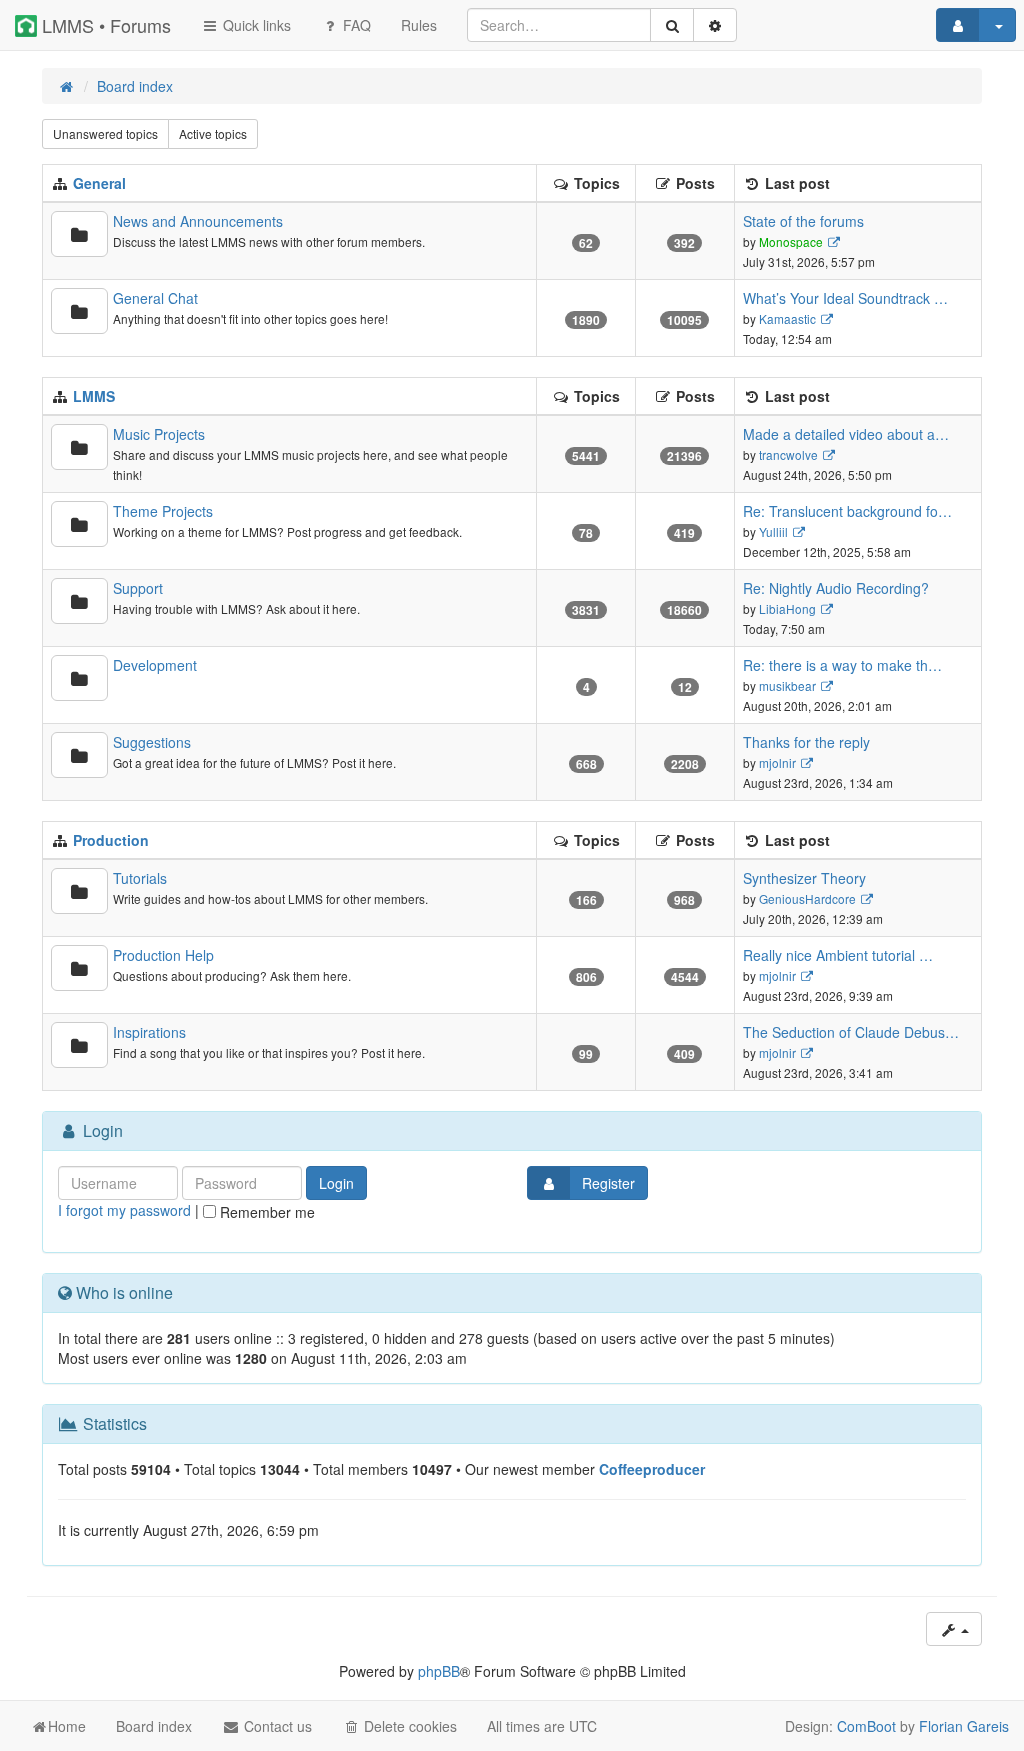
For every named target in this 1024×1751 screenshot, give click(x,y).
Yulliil (773, 531)
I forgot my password (124, 1210)
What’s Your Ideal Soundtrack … (845, 298)
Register (608, 1183)
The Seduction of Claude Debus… (851, 1032)
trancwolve (788, 454)
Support (138, 588)
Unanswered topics (105, 133)
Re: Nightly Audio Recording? (836, 588)
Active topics (213, 133)
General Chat (155, 298)
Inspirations (149, 1032)
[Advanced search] (715, 25)
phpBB (439, 1671)
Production (111, 840)
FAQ (355, 25)
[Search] (672, 25)
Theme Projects (163, 511)
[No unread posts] (79, 234)
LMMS (94, 396)
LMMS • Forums (104, 25)
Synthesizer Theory (804, 878)
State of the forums (803, 221)
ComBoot (866, 1726)
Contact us (276, 1726)
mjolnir (777, 762)
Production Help (163, 955)
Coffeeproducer (652, 1469)
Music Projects (159, 434)
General (99, 183)
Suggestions (152, 742)
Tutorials (140, 878)
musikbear (787, 685)
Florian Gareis (964, 1726)
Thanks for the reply (806, 742)
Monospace (791, 241)
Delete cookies (408, 1726)
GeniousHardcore (807, 898)
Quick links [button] (255, 25)
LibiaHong (787, 608)
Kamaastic (787, 318)
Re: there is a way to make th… (842, 665)
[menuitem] (419, 25)
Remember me (265, 1212)
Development (155, 665)
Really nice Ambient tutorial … (838, 955)
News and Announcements (198, 221)
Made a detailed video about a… (846, 434)
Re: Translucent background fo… (847, 511)
